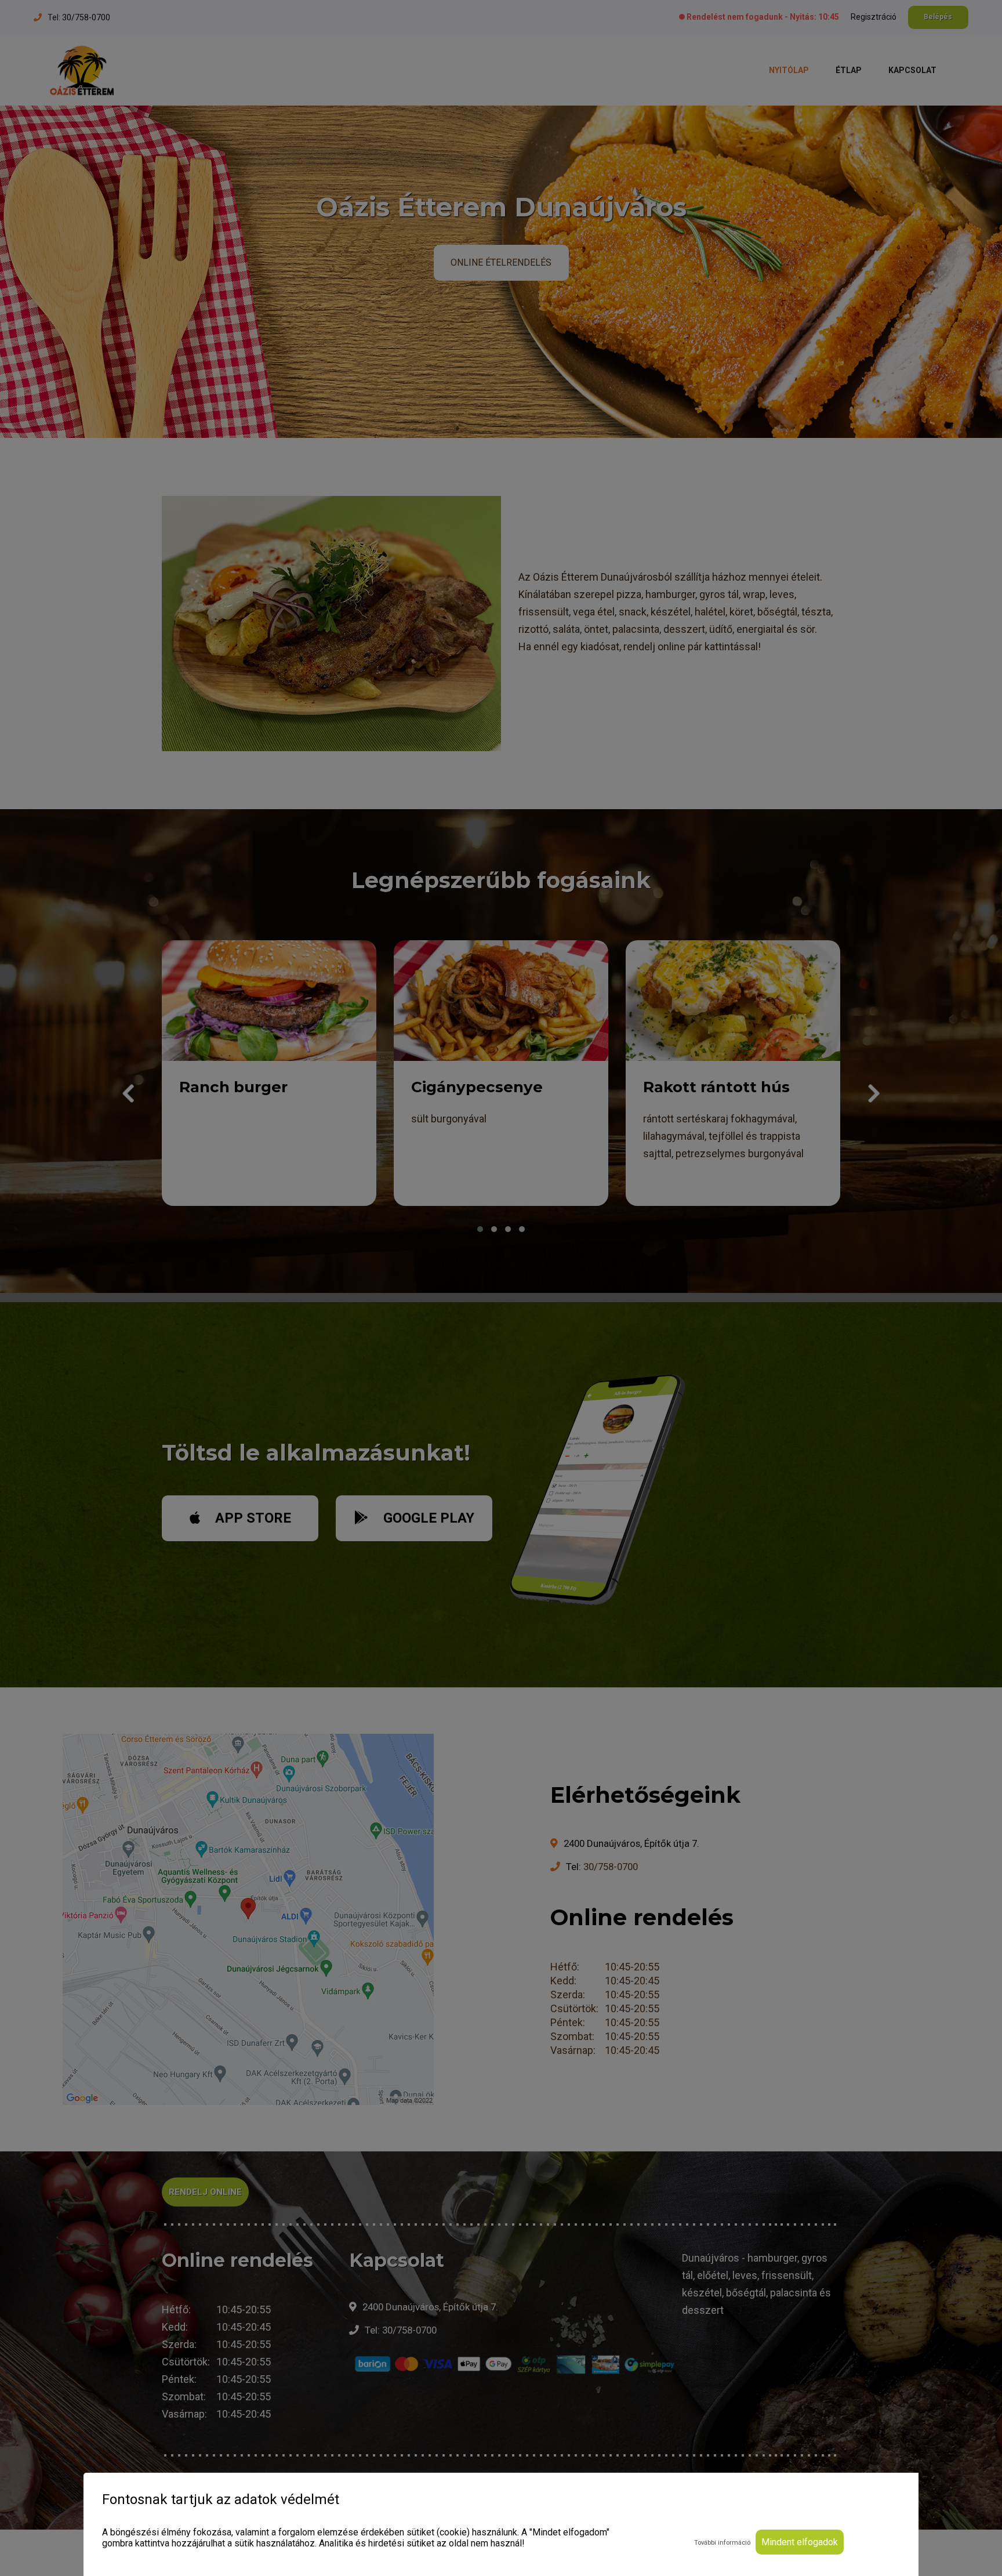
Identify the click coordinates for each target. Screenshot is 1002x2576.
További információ (722, 2543)
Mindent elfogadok (800, 2542)
